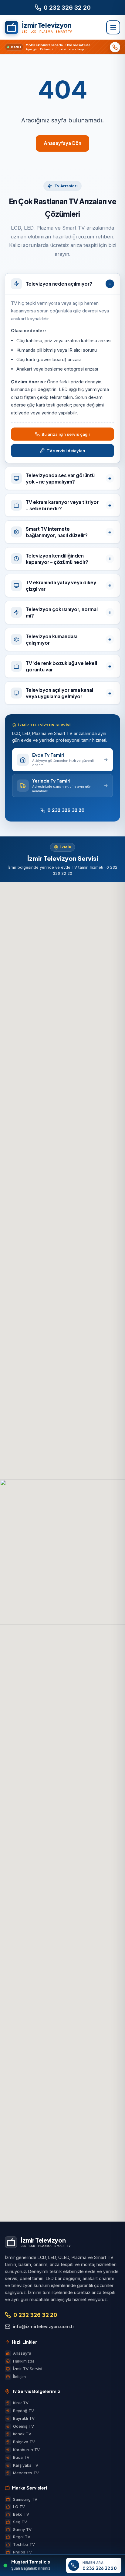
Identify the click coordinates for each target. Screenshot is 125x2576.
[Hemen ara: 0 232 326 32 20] (115, 47)
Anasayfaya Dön (62, 143)
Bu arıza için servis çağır (66, 434)
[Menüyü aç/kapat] (113, 27)
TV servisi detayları (66, 451)
